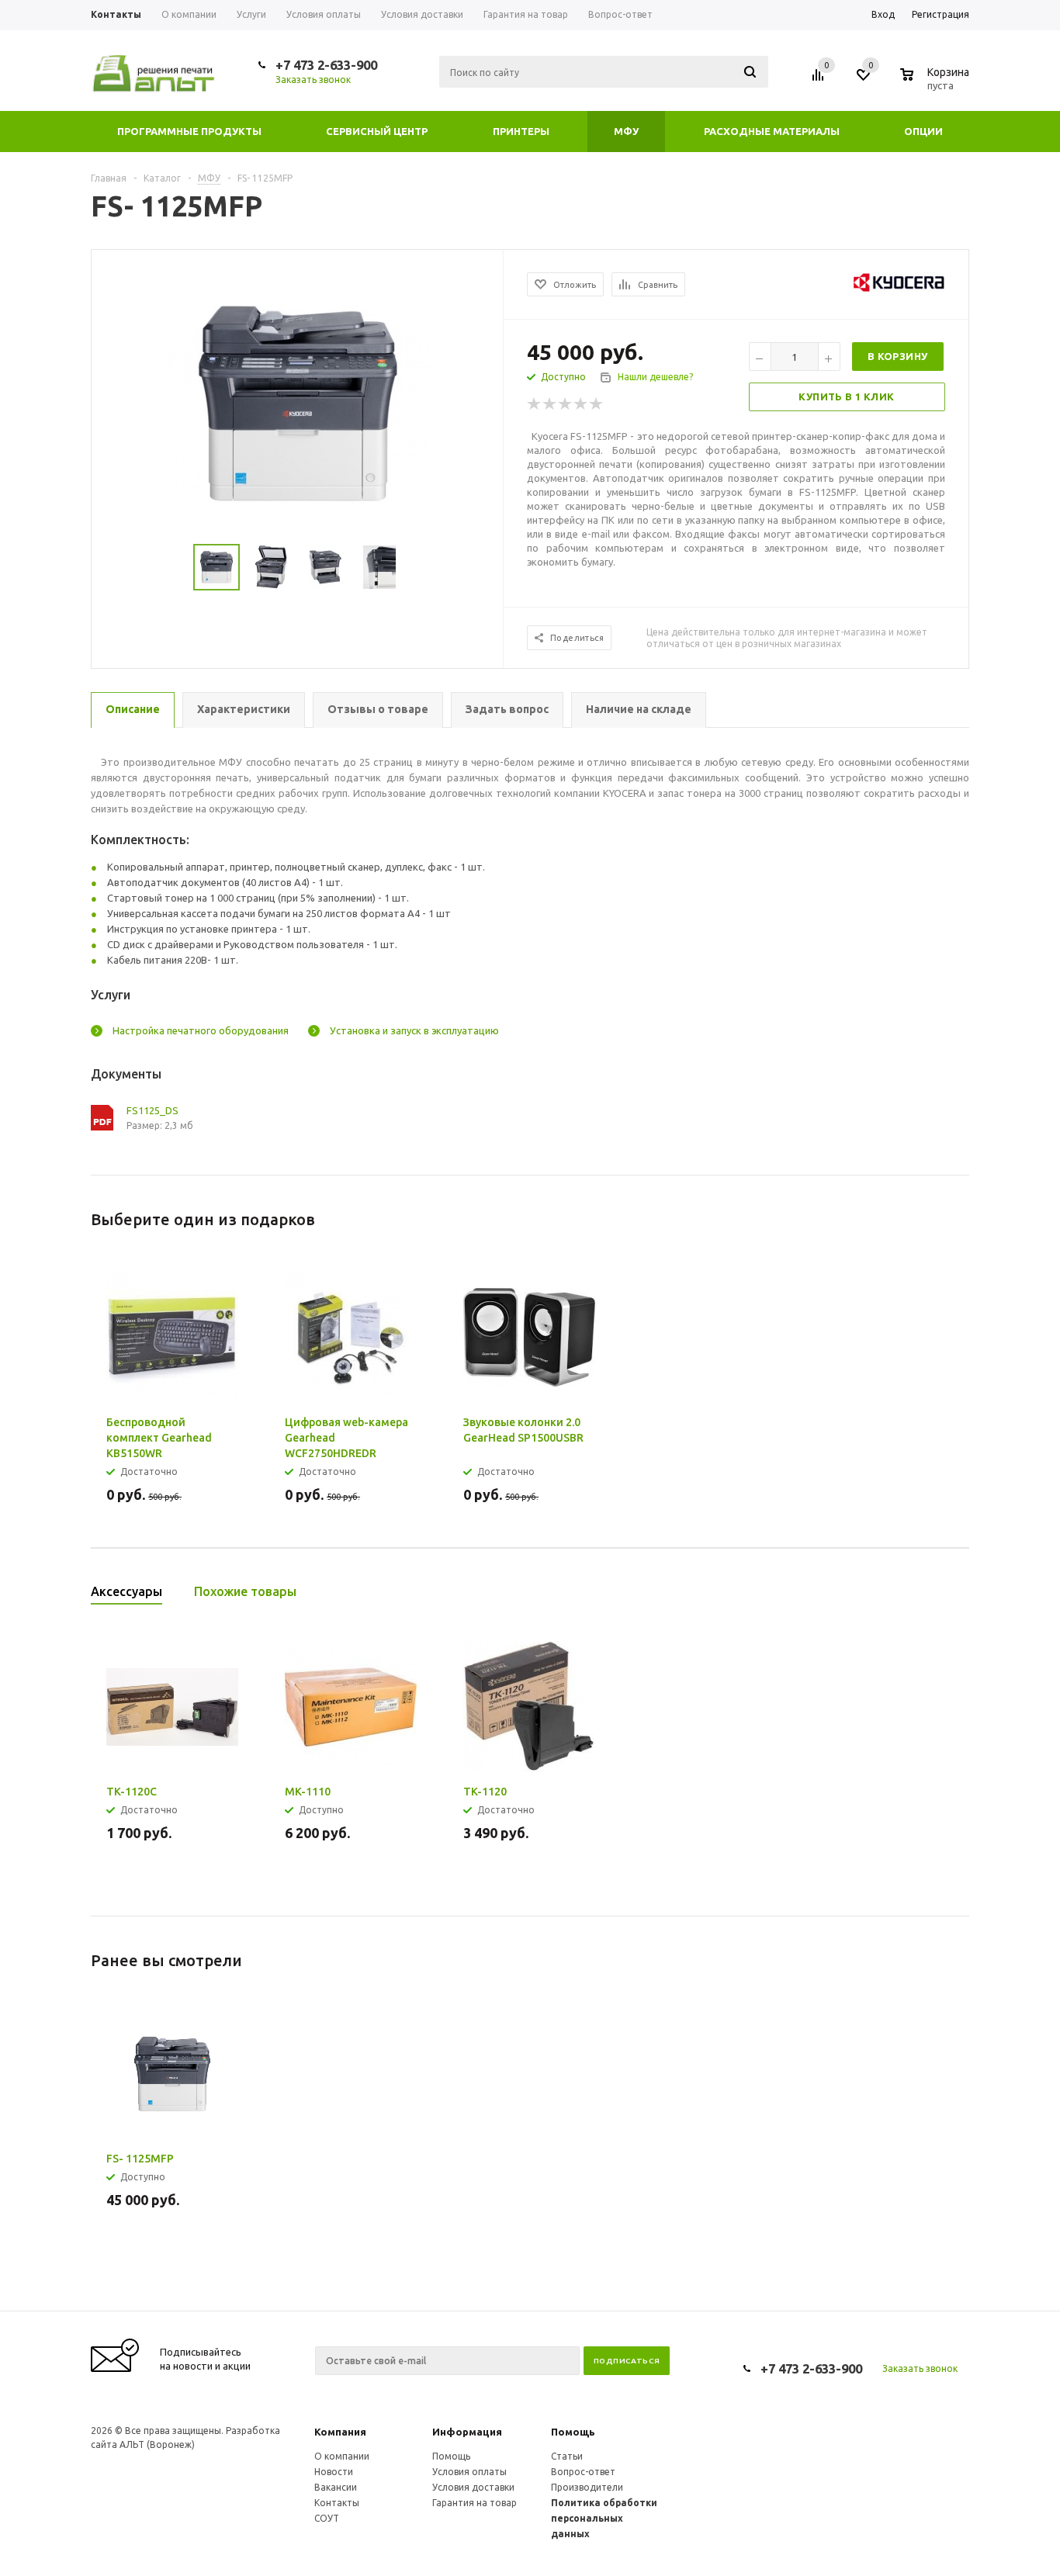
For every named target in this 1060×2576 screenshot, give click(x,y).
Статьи (567, 2456)
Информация (467, 2432)
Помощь (573, 2432)
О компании (342, 2456)
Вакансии (336, 2487)
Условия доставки (473, 2487)
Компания (340, 2432)
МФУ (626, 131)
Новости (334, 2472)
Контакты (337, 2503)
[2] (550, 404)
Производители (587, 2487)
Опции (923, 131)
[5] (597, 404)
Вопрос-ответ (583, 2472)
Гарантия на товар (475, 2503)
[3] (566, 404)
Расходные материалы (772, 131)
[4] (581, 404)
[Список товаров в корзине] (937, 83)
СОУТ (327, 2518)
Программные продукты (189, 131)
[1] (535, 404)
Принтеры (521, 131)
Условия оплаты (469, 2472)
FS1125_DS (152, 1110)
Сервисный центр (377, 131)
